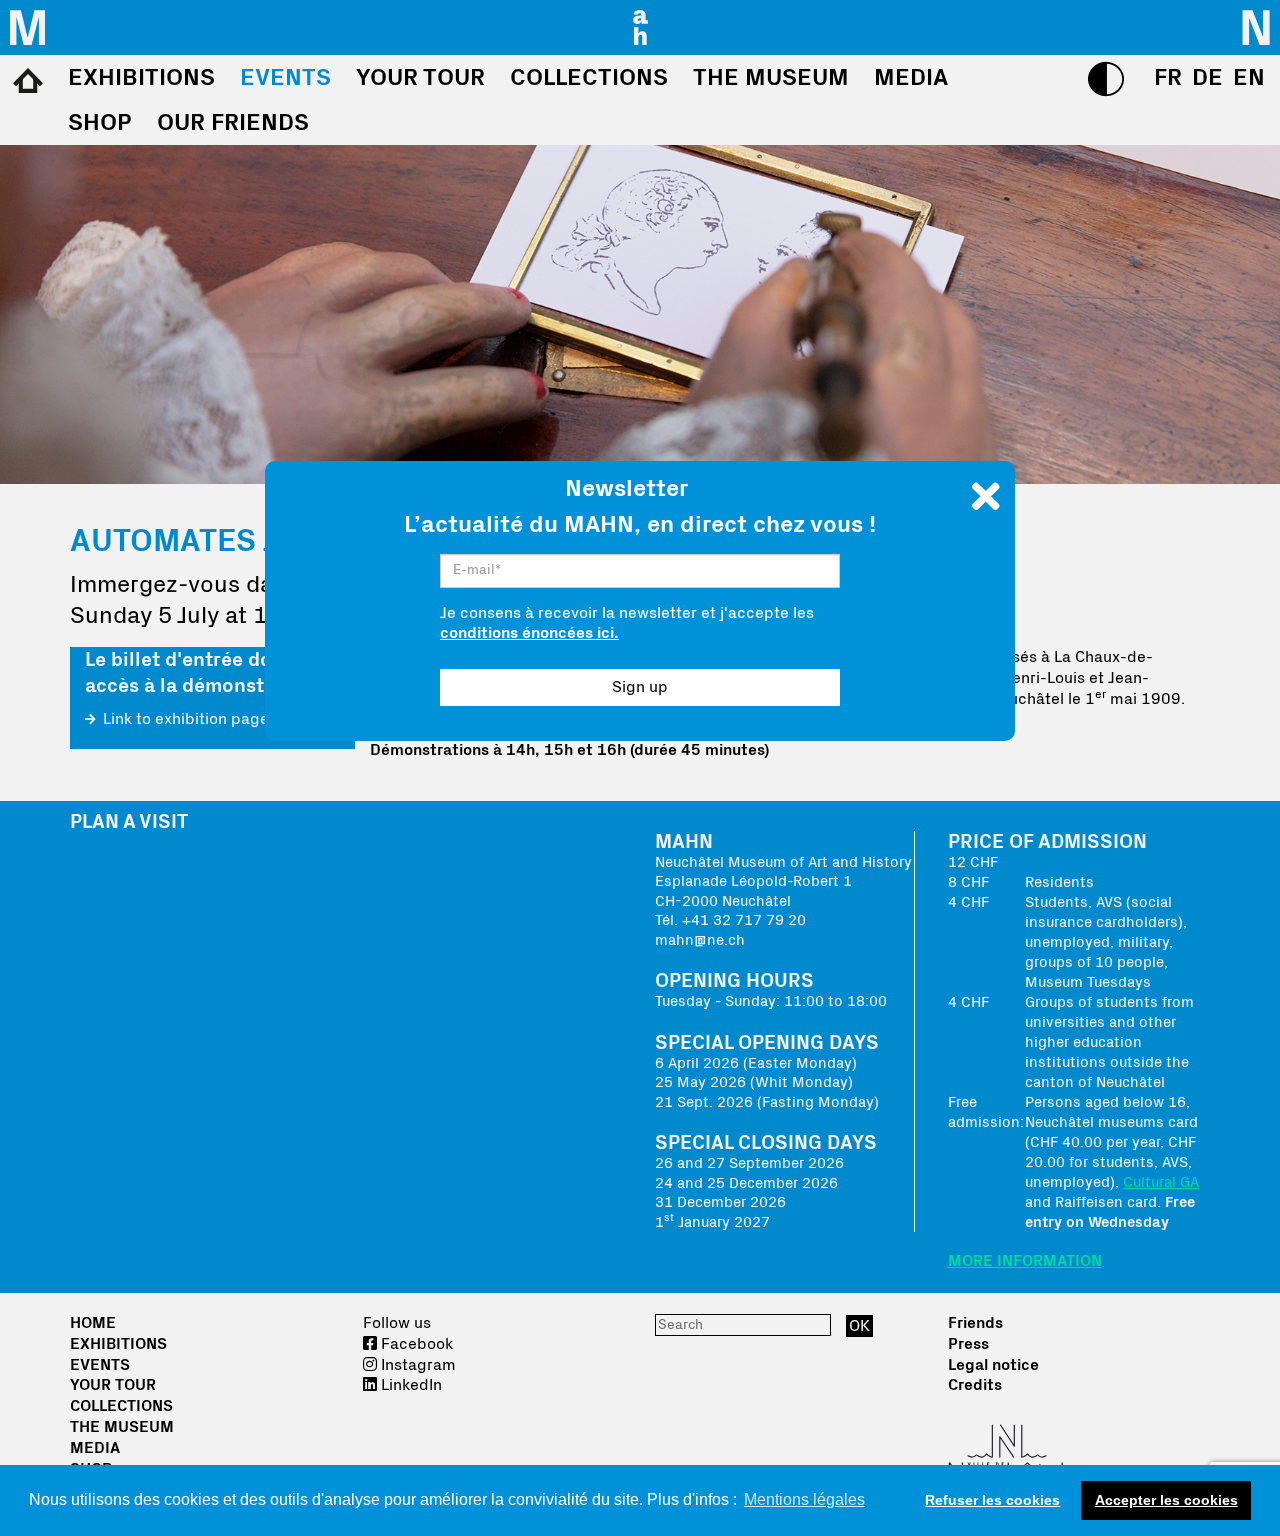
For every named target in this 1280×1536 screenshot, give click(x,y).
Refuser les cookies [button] (992, 1500)
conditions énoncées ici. (529, 633)
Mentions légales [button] (804, 1499)
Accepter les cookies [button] (1166, 1500)
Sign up (640, 687)
